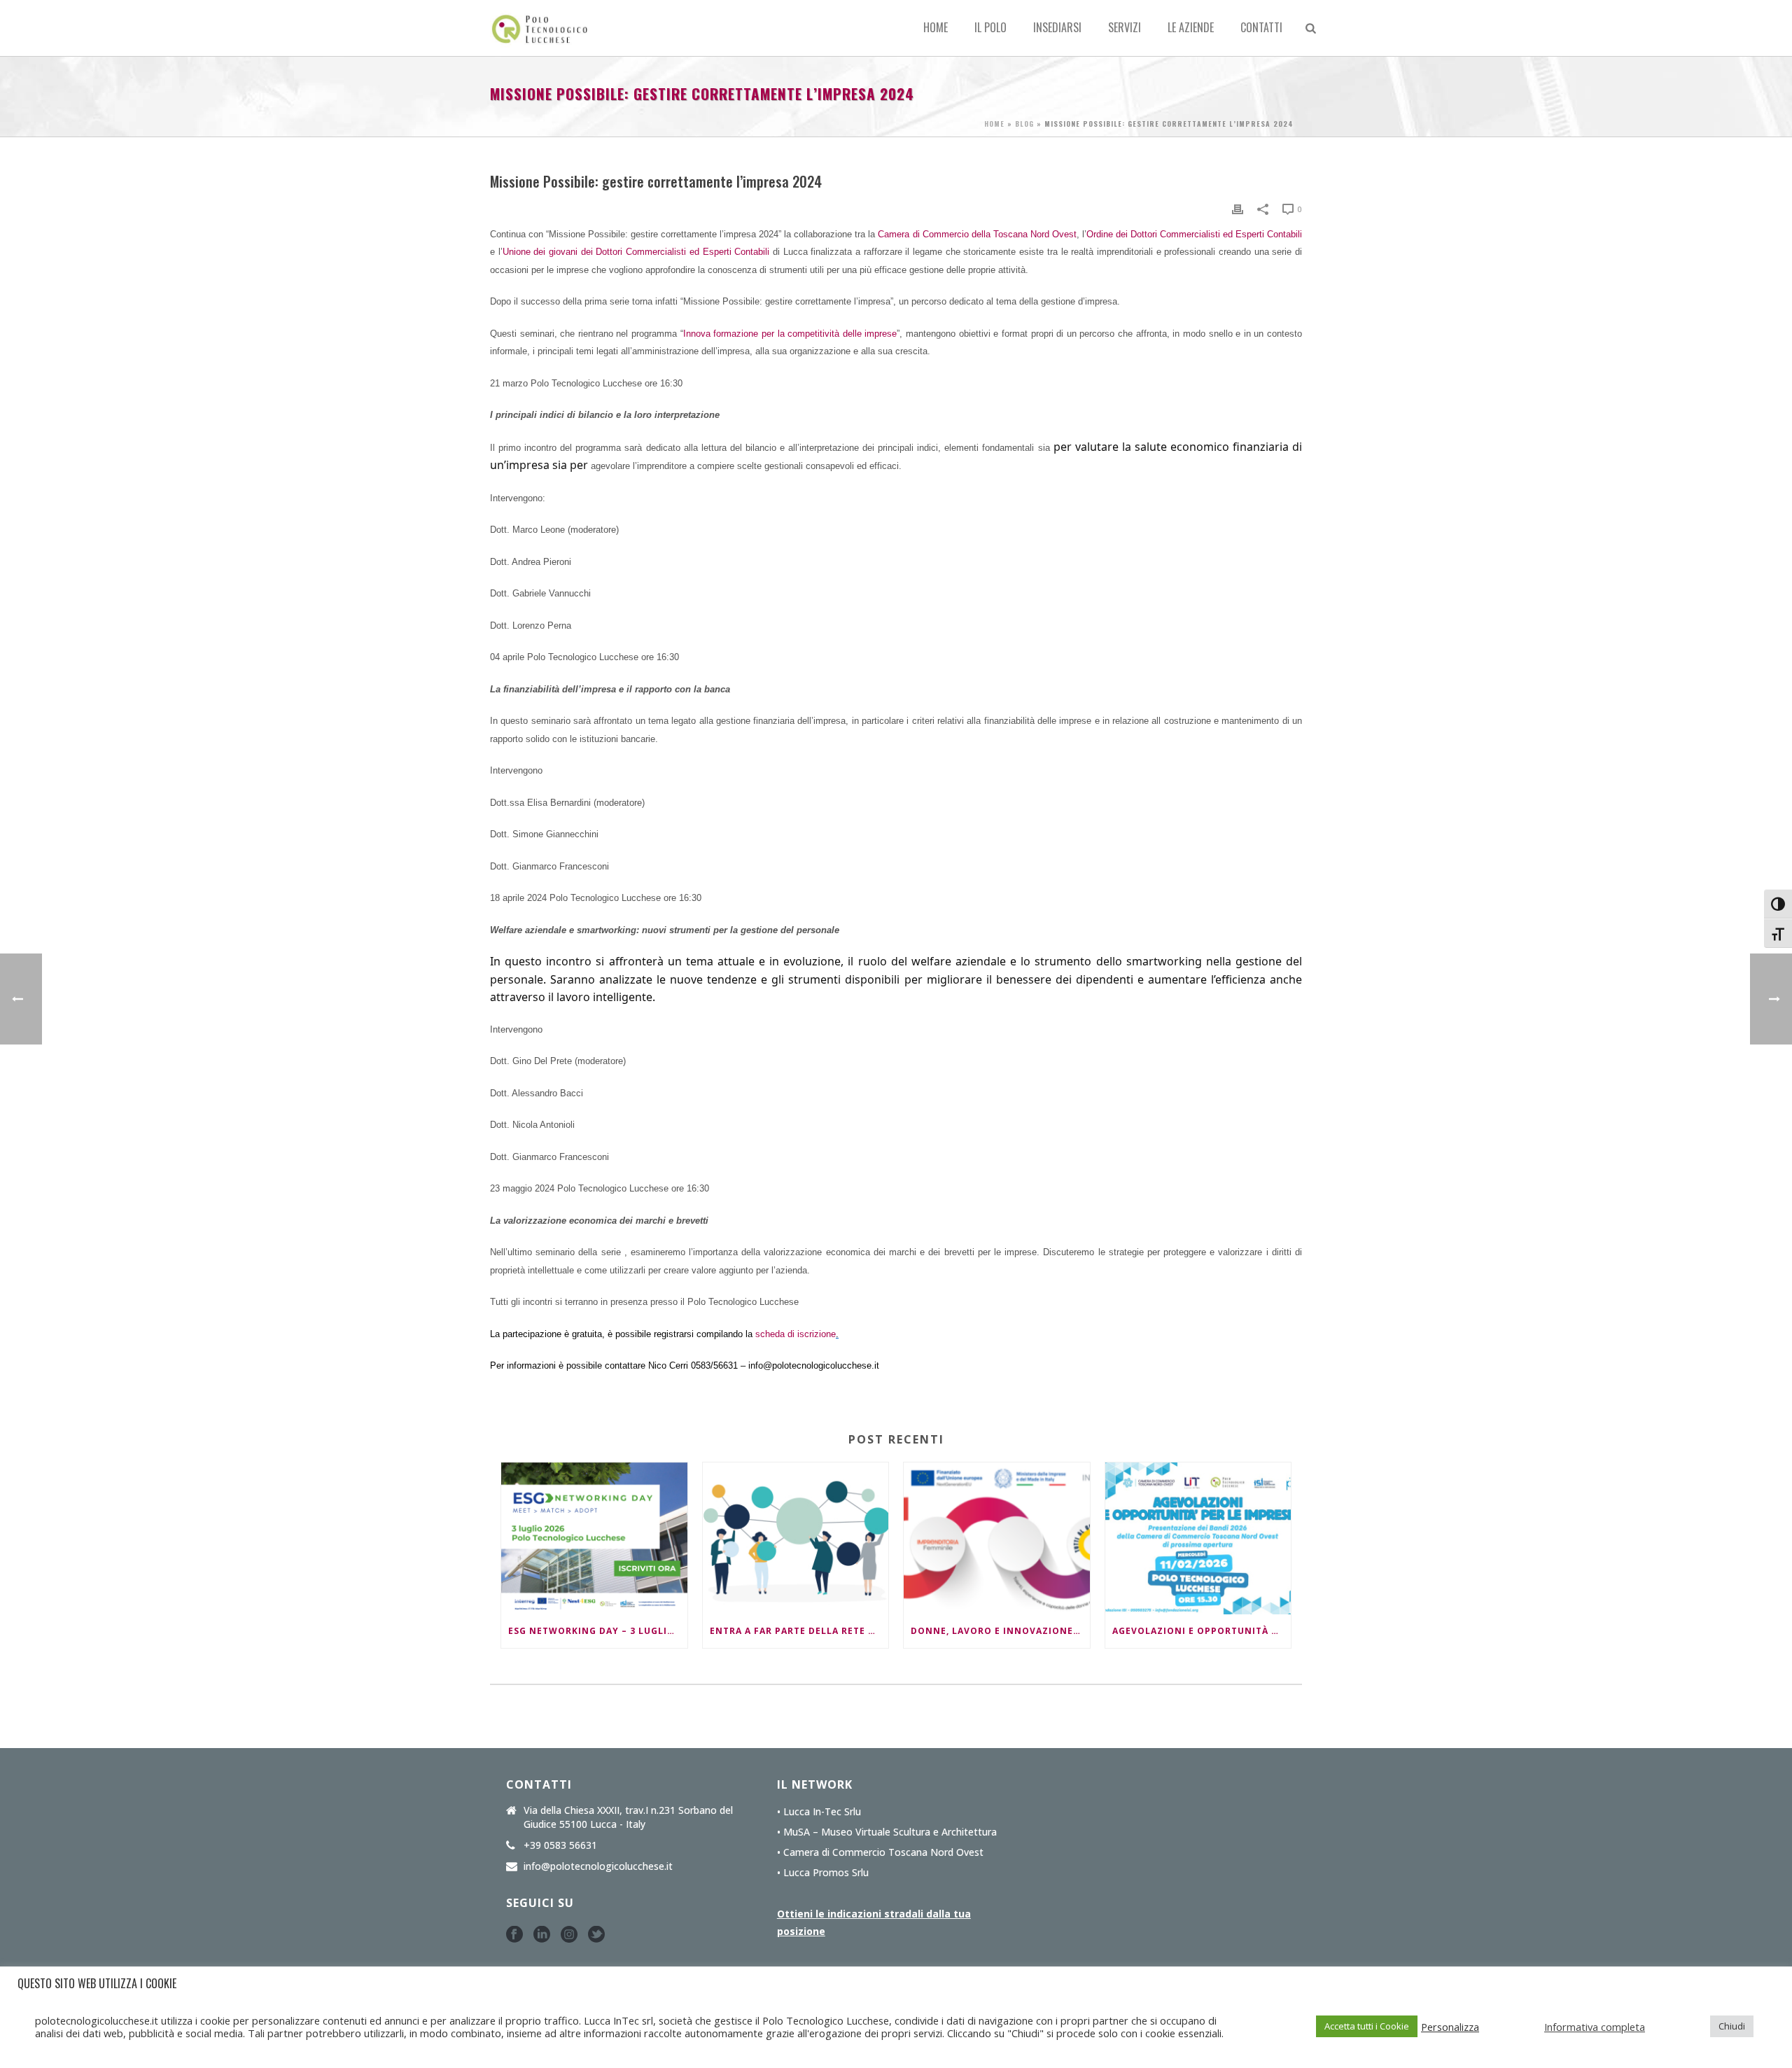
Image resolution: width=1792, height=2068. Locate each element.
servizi (1125, 27)
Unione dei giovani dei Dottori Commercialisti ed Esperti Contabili (636, 252)
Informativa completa (1595, 2027)
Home (936, 27)
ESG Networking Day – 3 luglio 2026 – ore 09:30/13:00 (598, 1631)
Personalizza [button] (1450, 2027)
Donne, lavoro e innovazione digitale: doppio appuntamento (1000, 1631)
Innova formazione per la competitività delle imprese (790, 334)
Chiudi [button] (1732, 2026)
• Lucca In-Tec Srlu (819, 1812)
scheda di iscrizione (796, 1334)
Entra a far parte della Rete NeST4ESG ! (799, 1631)
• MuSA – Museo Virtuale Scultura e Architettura (887, 1832)
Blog (1024, 124)
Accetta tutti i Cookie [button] (1367, 2026)
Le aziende (1191, 27)
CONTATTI (1261, 27)
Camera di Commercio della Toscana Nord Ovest (977, 234)
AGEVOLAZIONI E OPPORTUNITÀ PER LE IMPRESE (1202, 1631)
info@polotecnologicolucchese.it (598, 1866)
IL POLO (990, 27)
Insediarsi (1057, 27)
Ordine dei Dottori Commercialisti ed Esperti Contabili (1194, 234)
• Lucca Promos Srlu (823, 1873)
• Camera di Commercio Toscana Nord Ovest (880, 1852)
